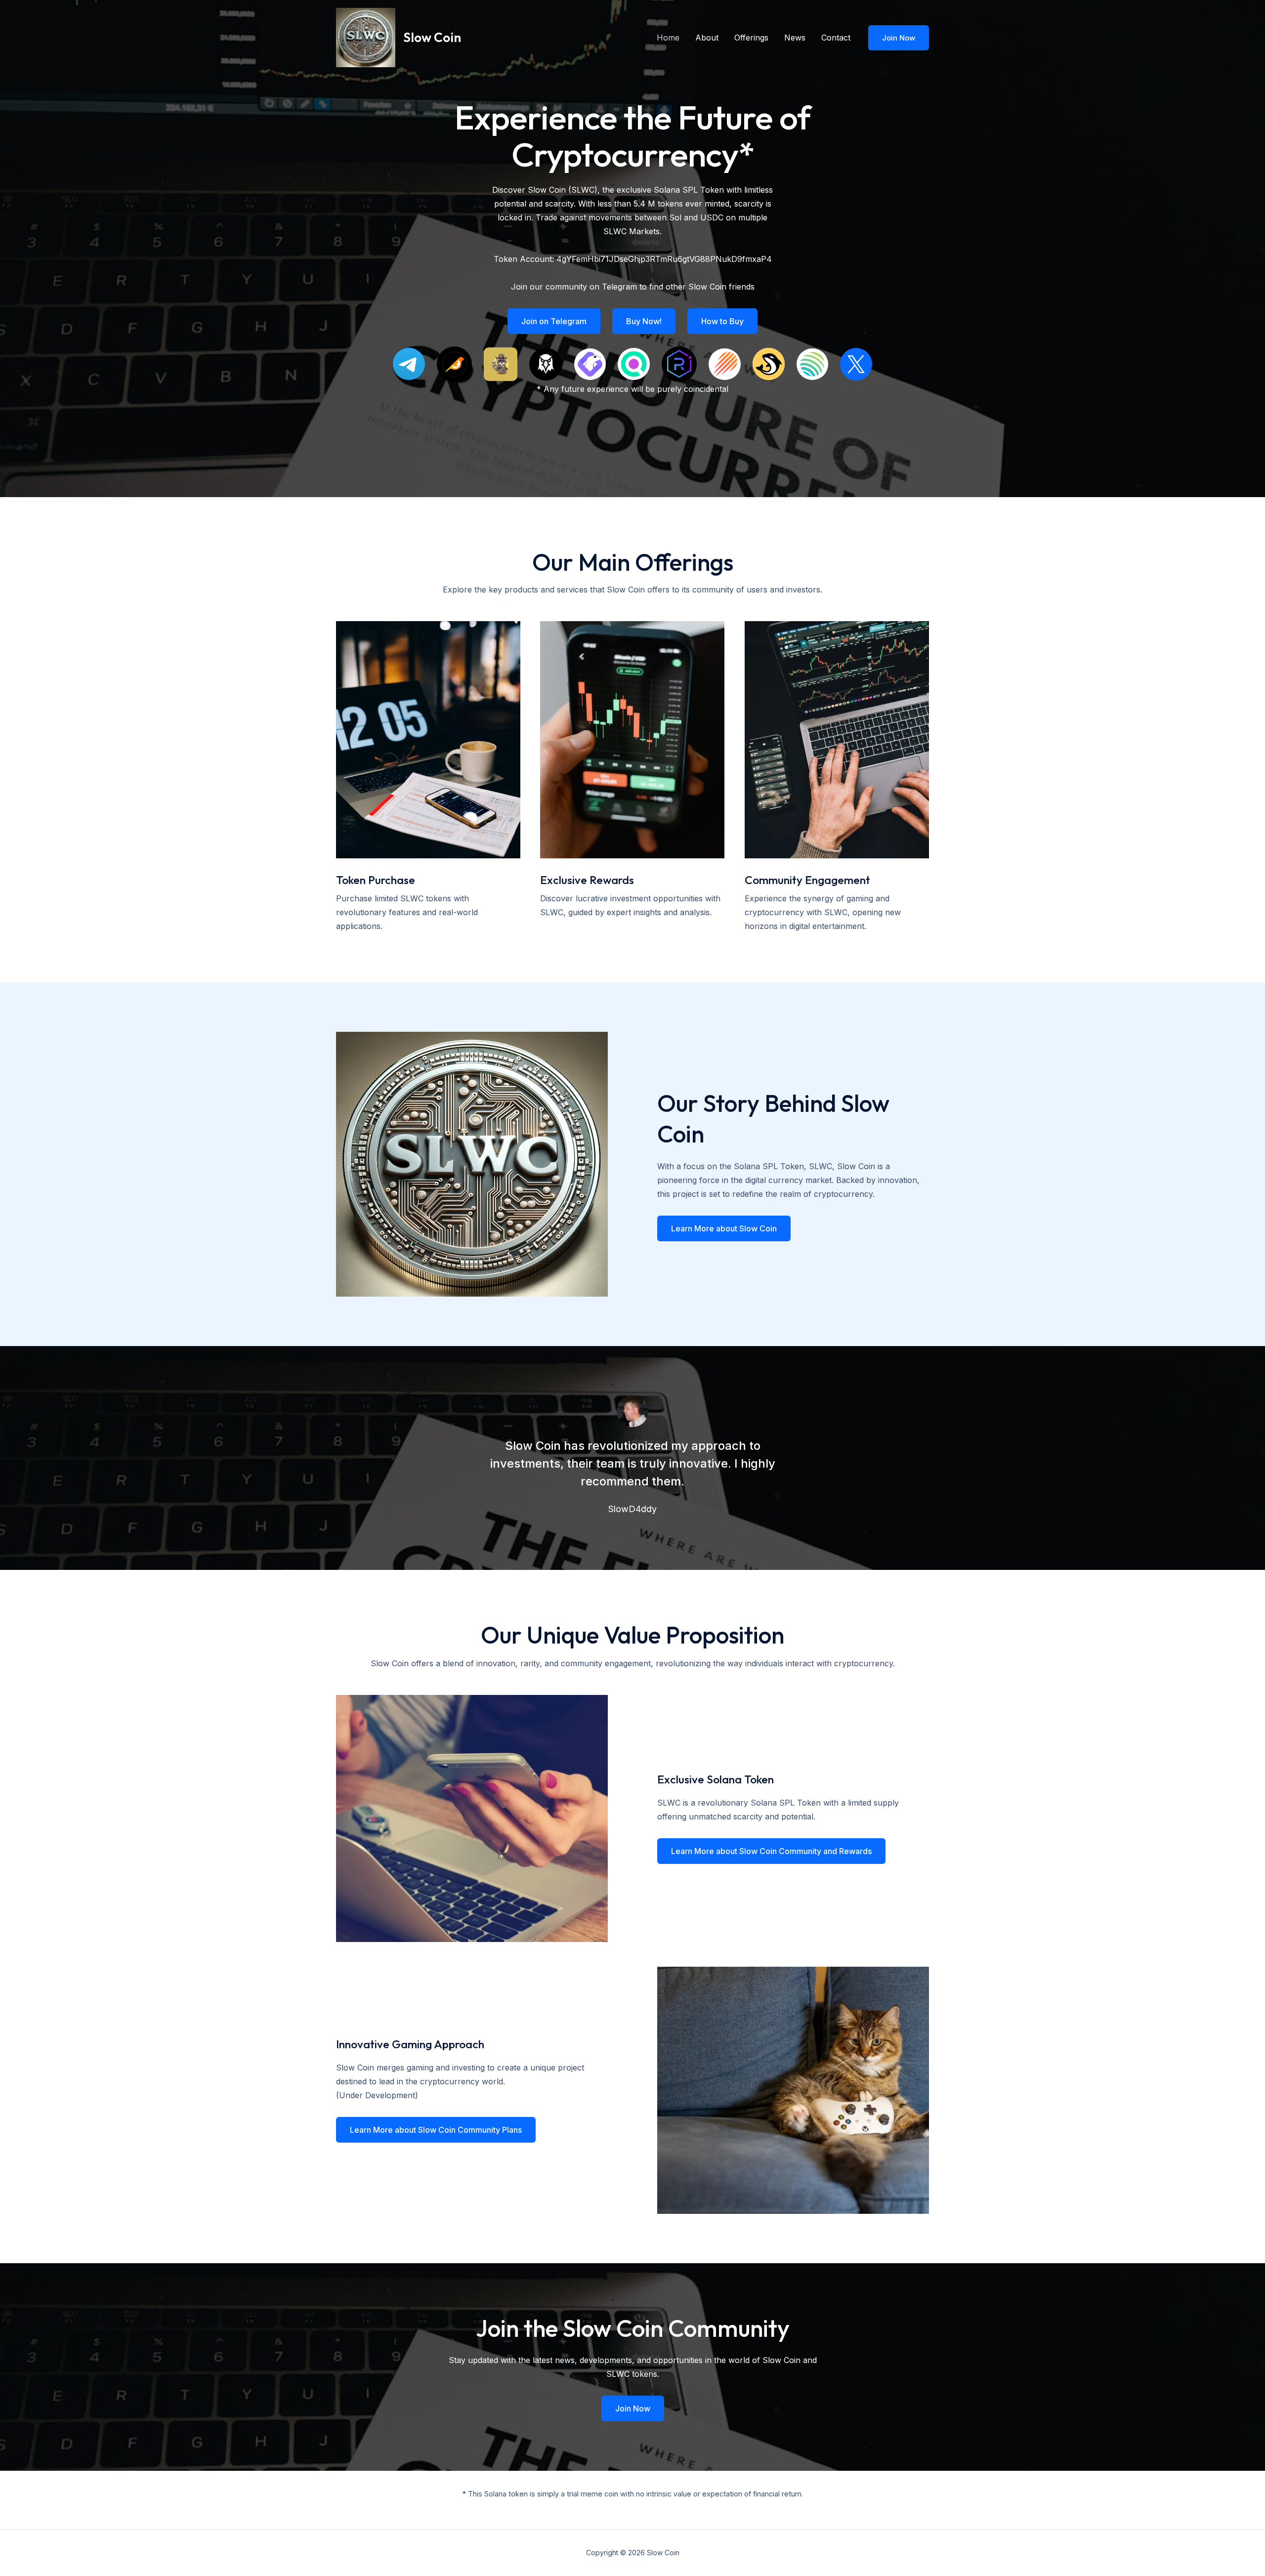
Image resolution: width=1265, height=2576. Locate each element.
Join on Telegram (554, 321)
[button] (899, 38)
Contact (836, 38)
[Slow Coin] (366, 37)
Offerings (751, 38)
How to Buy (722, 321)
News (795, 38)
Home (668, 38)
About (707, 38)
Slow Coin (432, 37)
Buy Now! (644, 321)
